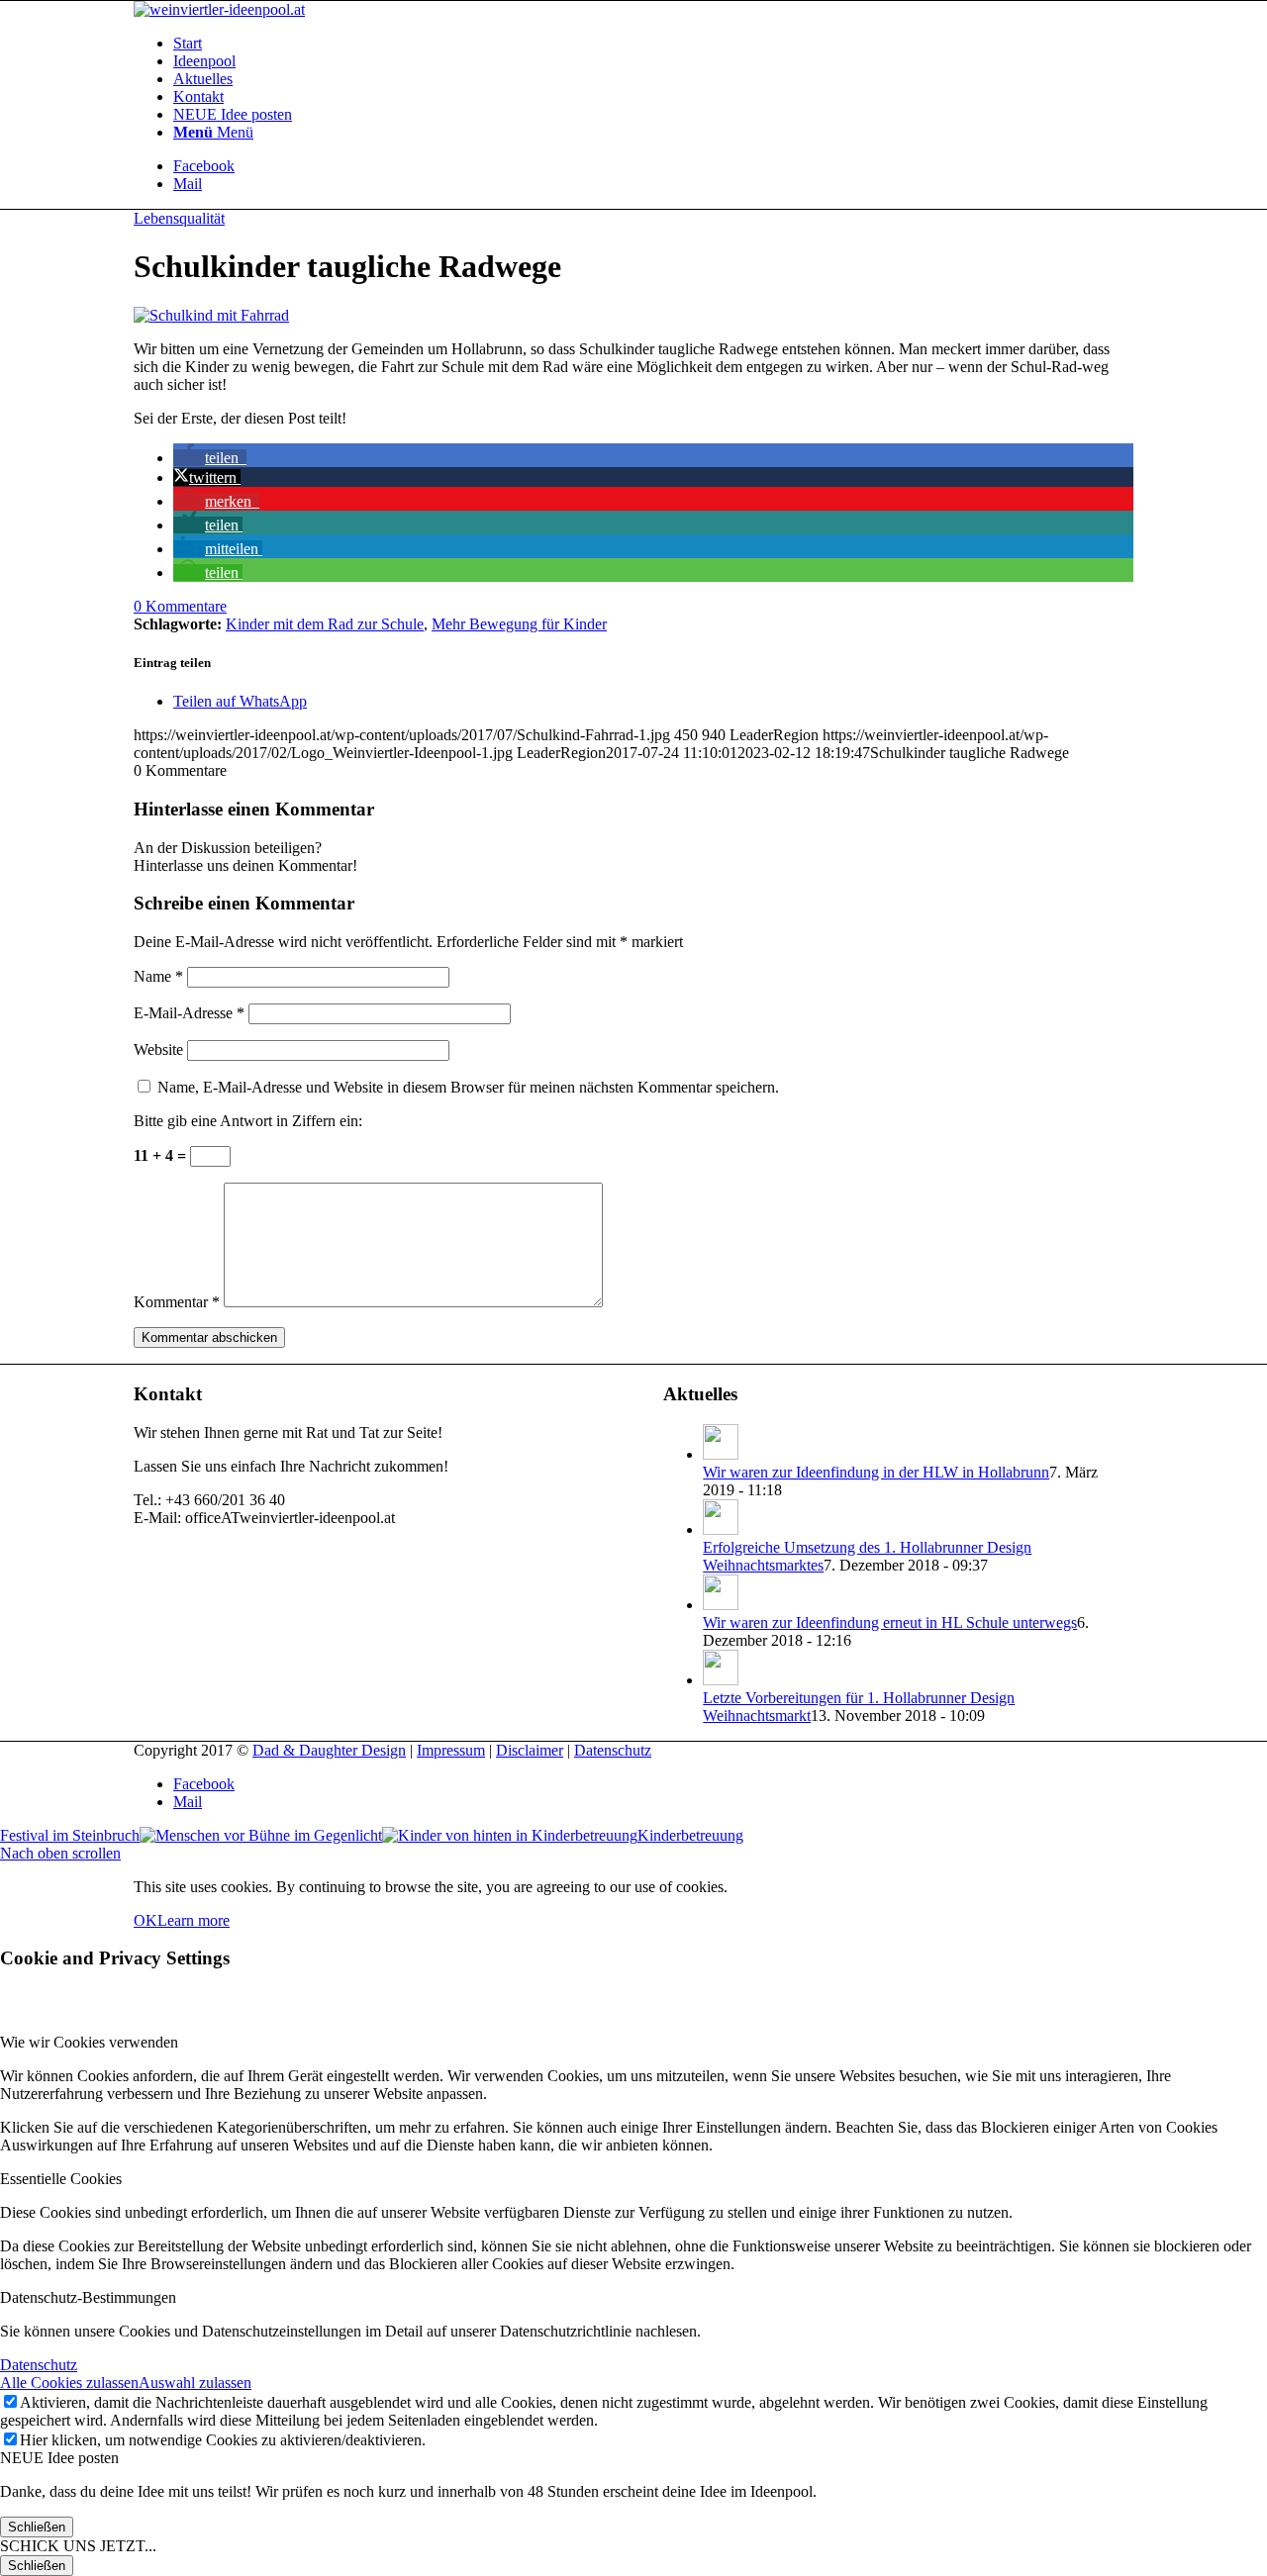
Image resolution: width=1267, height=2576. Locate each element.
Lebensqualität (179, 218)
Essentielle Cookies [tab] (61, 2179)
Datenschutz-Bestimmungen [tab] (88, 2297)
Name (158, 976)
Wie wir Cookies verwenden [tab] (89, 2042)
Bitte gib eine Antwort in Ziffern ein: (248, 1121)
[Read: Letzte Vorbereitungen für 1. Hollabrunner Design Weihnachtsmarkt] (721, 1680)
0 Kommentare (180, 606)
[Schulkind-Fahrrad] (211, 315)
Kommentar (177, 1302)
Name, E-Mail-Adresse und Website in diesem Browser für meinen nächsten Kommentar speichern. (468, 1087)
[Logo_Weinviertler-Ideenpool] (219, 9)
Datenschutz (613, 1750)
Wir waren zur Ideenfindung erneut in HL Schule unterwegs (890, 1622)
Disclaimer (530, 1750)
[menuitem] (653, 44)
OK (146, 1920)
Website (158, 1049)
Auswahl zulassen (195, 2383)
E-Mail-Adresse (189, 1013)
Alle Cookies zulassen (69, 2383)
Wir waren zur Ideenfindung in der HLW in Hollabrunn (876, 1472)
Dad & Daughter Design (329, 1750)
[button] (210, 458)
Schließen (37, 2527)
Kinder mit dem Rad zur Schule (325, 624)
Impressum (451, 1750)
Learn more (194, 1920)
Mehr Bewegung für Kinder (519, 624)
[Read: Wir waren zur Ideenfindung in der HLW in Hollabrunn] (721, 1454)
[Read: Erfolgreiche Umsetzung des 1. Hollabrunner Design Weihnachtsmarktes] (721, 1529)
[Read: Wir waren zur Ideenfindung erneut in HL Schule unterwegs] (721, 1605)
